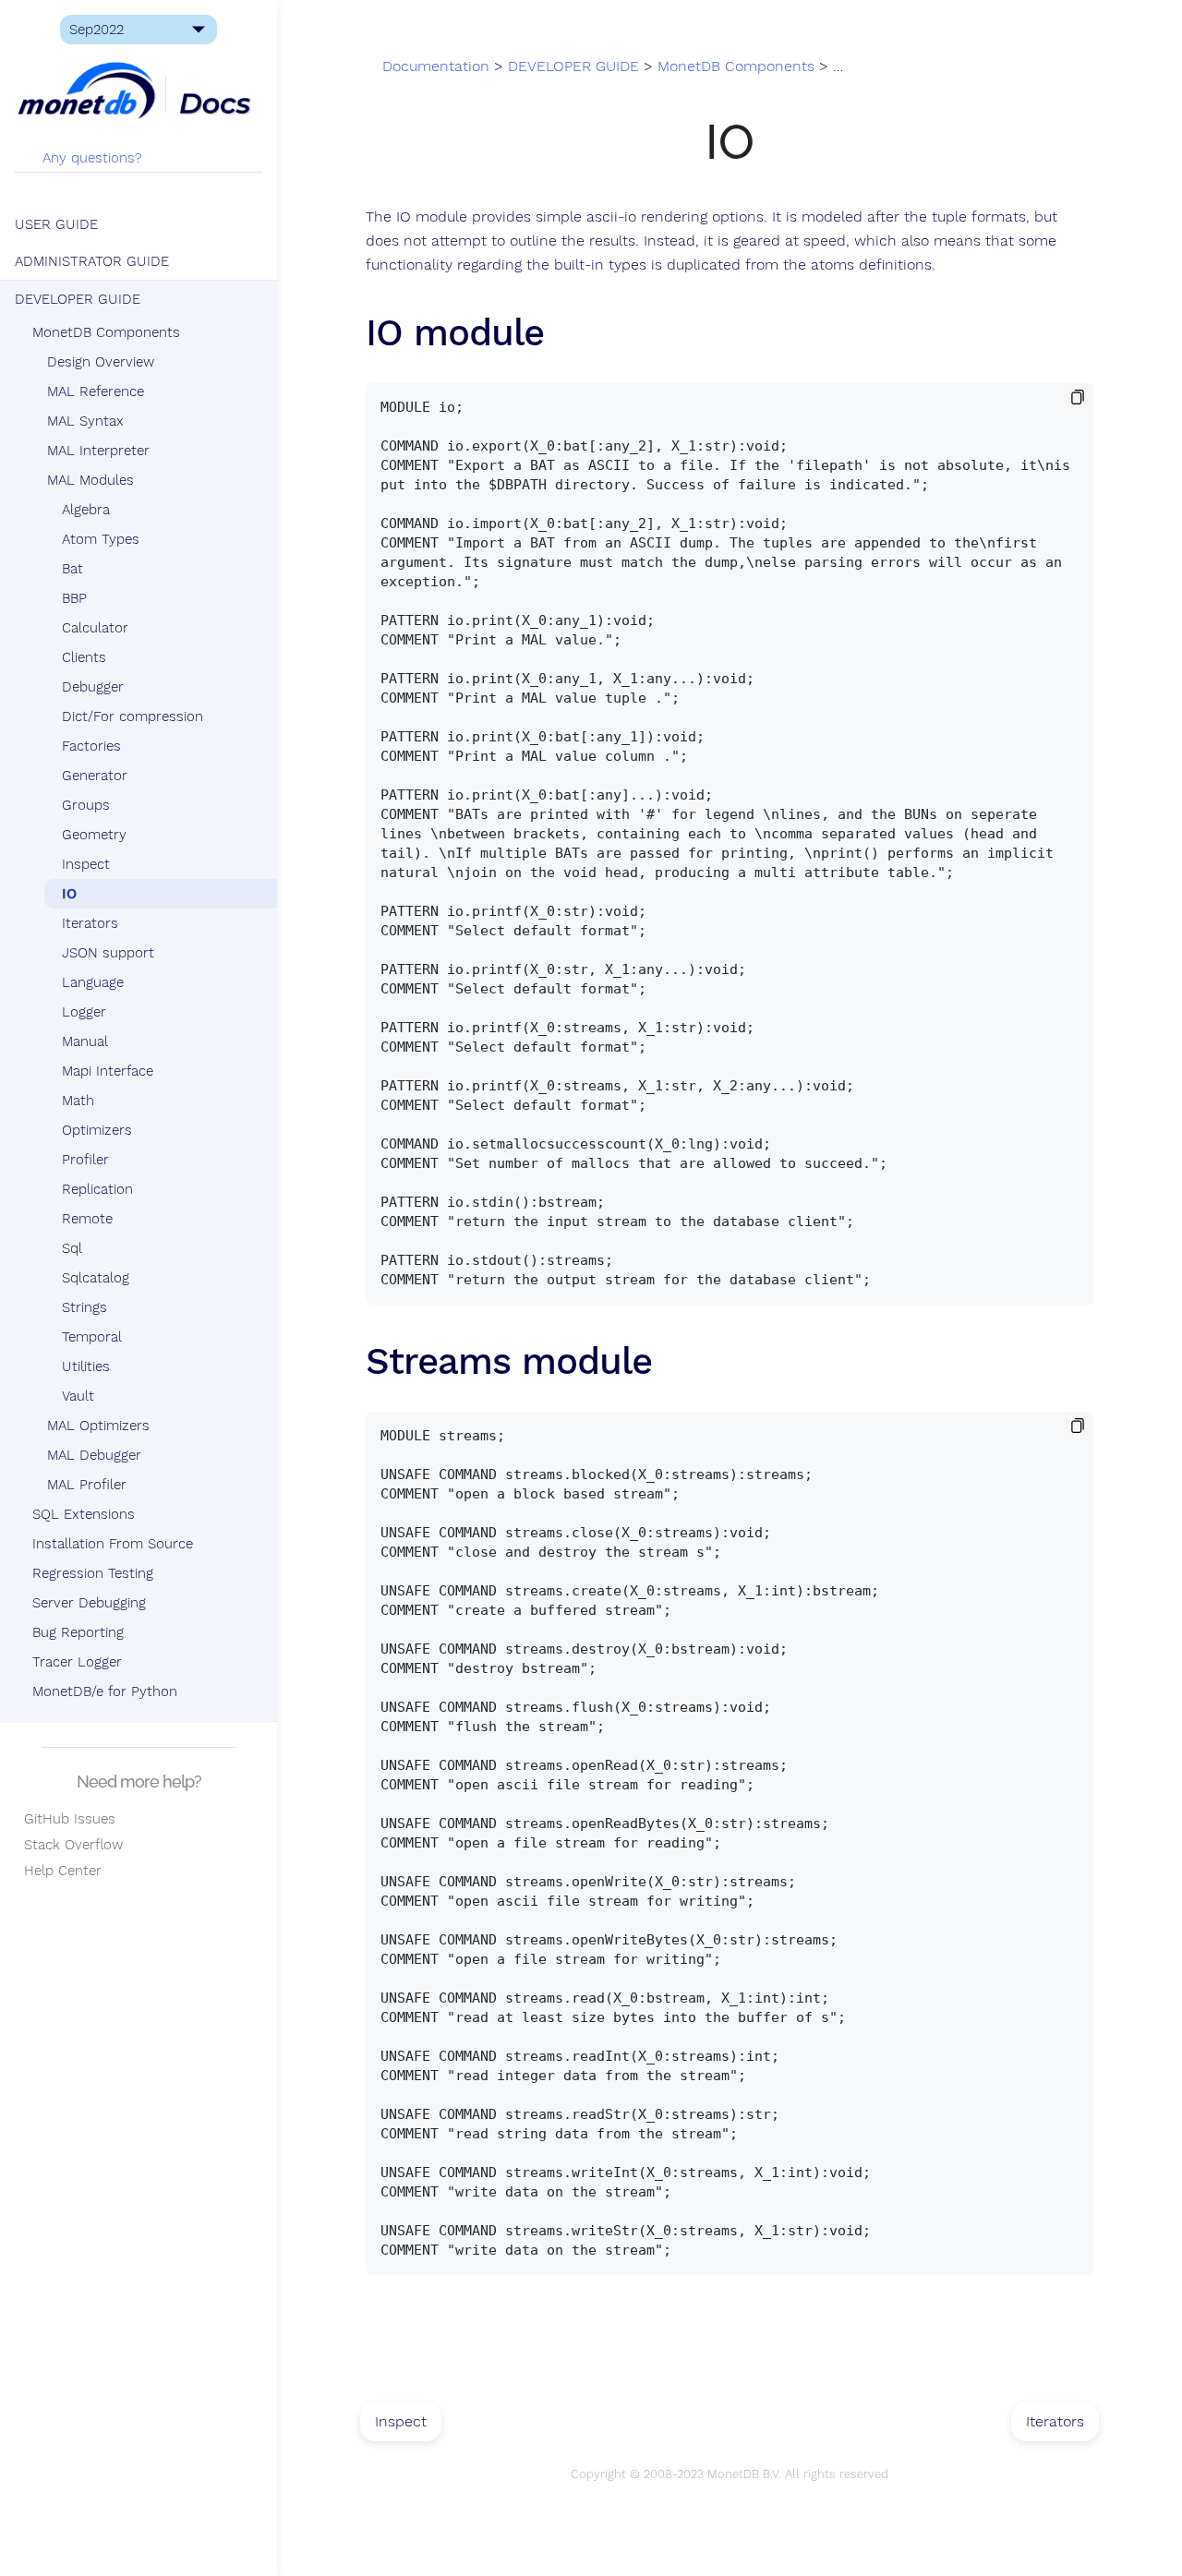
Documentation (436, 66)
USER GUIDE (56, 224)
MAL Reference (96, 391)
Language (93, 982)
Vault (78, 1396)
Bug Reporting (78, 1632)
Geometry (94, 835)
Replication (97, 1189)
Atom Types (101, 539)
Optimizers (97, 1130)
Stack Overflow (69, 1845)
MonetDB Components (106, 332)
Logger (84, 1012)
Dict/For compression (133, 716)
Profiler (85, 1160)
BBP (74, 598)
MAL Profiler (87, 1485)
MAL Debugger (94, 1455)
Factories (91, 746)
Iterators (90, 923)
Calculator (95, 628)
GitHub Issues (65, 1819)
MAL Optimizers (98, 1426)
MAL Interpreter (98, 451)
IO (69, 894)
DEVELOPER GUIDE (78, 299)
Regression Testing (93, 1573)
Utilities (86, 1366)
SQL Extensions (84, 1514)
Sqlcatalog (96, 1278)
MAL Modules (90, 480)
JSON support (108, 953)
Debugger (93, 687)
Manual (85, 1041)
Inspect (86, 864)
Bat (72, 569)
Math (78, 1101)
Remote (87, 1219)
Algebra (86, 510)
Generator (95, 776)
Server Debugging (89, 1603)
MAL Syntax (85, 421)
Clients (84, 657)
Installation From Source (113, 1544)
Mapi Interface (108, 1071)
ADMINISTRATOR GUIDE (92, 261)
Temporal (92, 1337)
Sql (72, 1248)
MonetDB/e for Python (105, 1691)
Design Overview (101, 362)
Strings (84, 1307)
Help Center (58, 1871)
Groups (86, 805)
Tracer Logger (77, 1662)
